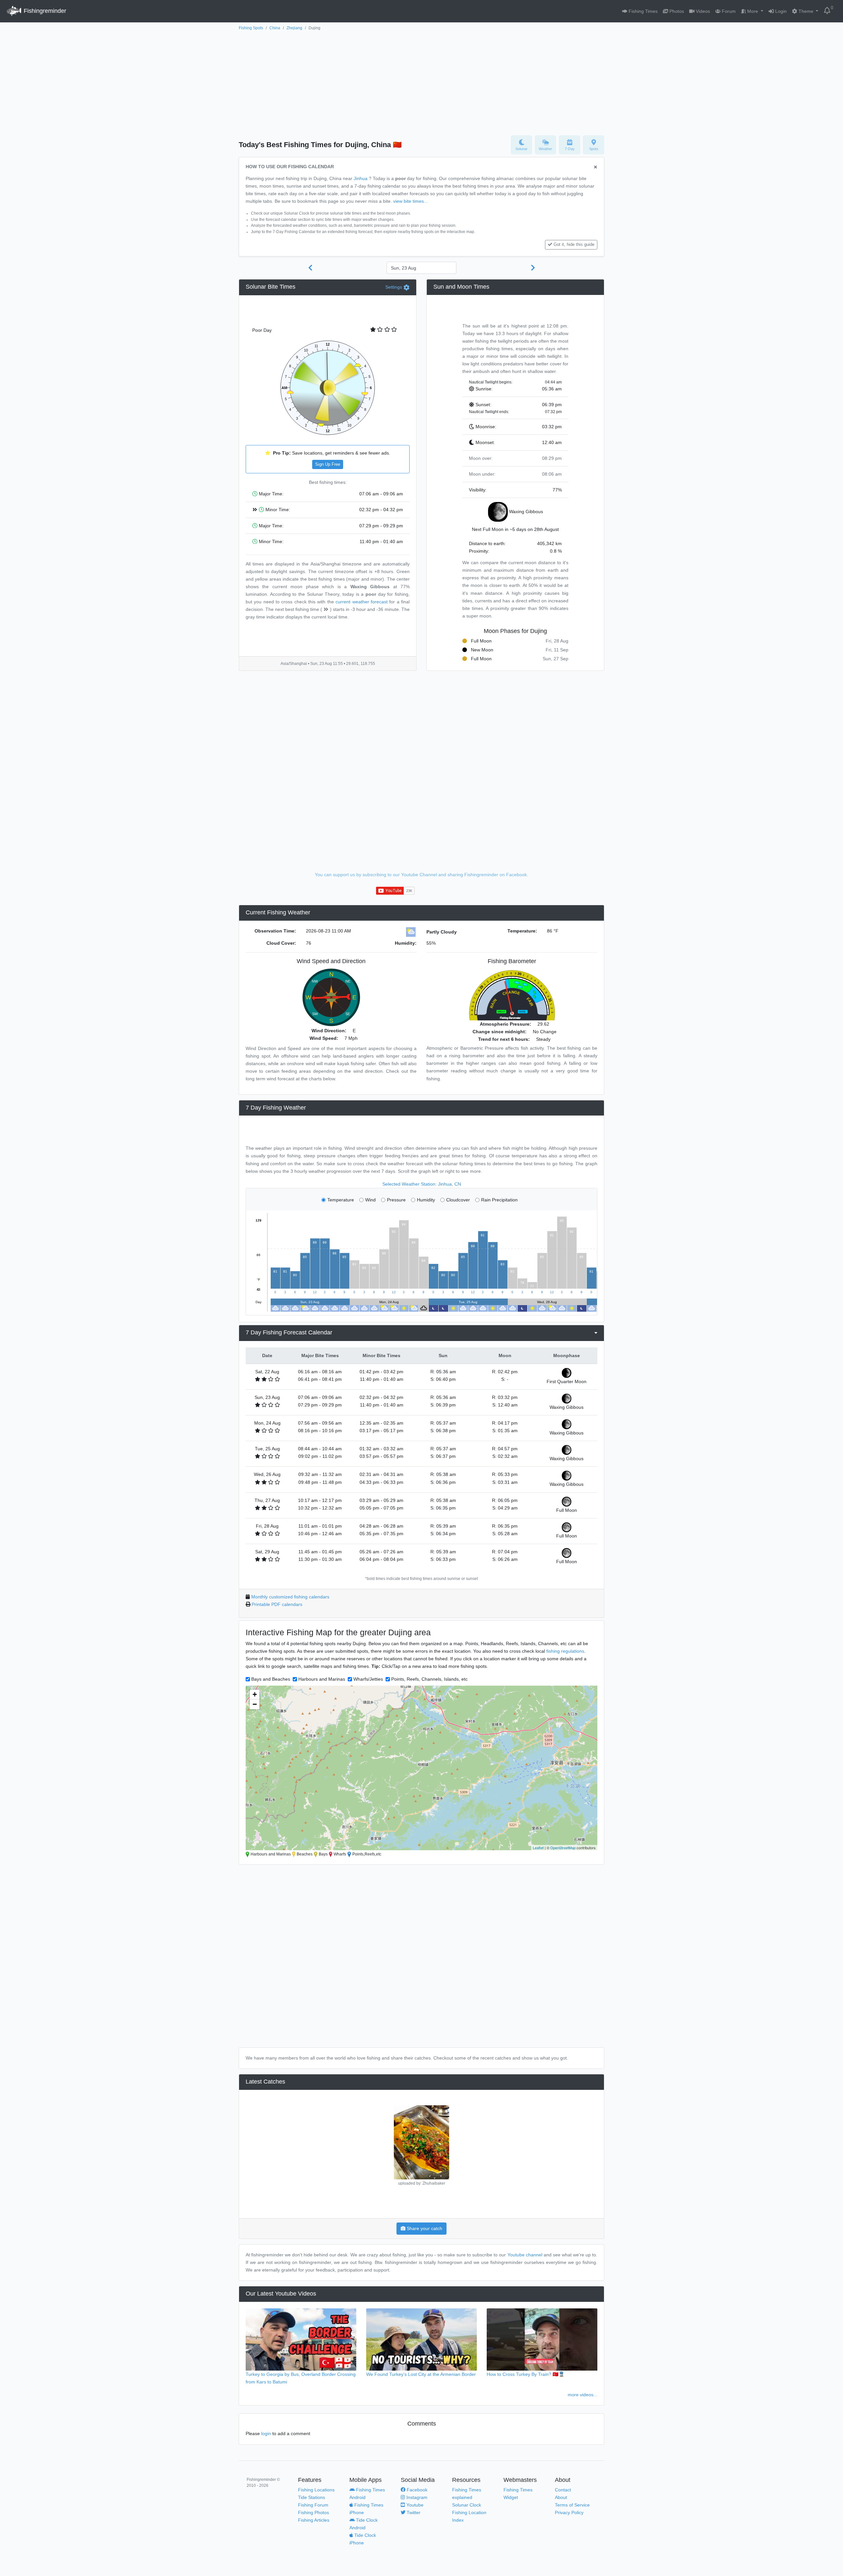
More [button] (753, 11)
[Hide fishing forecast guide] (596, 167)
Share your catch (424, 2228)
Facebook (416, 2490)
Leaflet (538, 1848)
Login (780, 11)
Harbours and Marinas (322, 1679)
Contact (563, 2490)
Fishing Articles (314, 2520)
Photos (676, 11)
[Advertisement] (421, 81)
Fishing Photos (313, 2512)
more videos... (583, 2395)
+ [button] (255, 1694)
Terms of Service (572, 2505)
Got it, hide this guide (574, 245)
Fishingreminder (44, 11)
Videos (702, 11)
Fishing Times (642, 11)
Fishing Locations (316, 2490)
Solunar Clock (467, 2505)
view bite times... (410, 201)
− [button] (255, 1704)
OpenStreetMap (563, 1848)
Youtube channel (525, 2255)
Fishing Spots (251, 28)
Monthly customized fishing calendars (290, 1597)
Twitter (413, 2512)
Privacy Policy (569, 2512)
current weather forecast (362, 602)
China (275, 28)
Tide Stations (312, 2497)
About (561, 2497)
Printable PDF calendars (277, 1604)
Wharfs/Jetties (368, 1679)
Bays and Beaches (271, 1679)
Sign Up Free (328, 464)
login (266, 2433)
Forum (728, 11)
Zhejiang (294, 28)
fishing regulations (565, 1651)
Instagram (416, 2497)
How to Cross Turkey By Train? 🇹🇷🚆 (526, 2374)
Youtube (414, 2505)
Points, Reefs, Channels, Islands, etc (429, 1679)
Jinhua (361, 178)
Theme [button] (806, 11)
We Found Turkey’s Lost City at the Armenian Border (421, 2374)
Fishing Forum (313, 2505)
